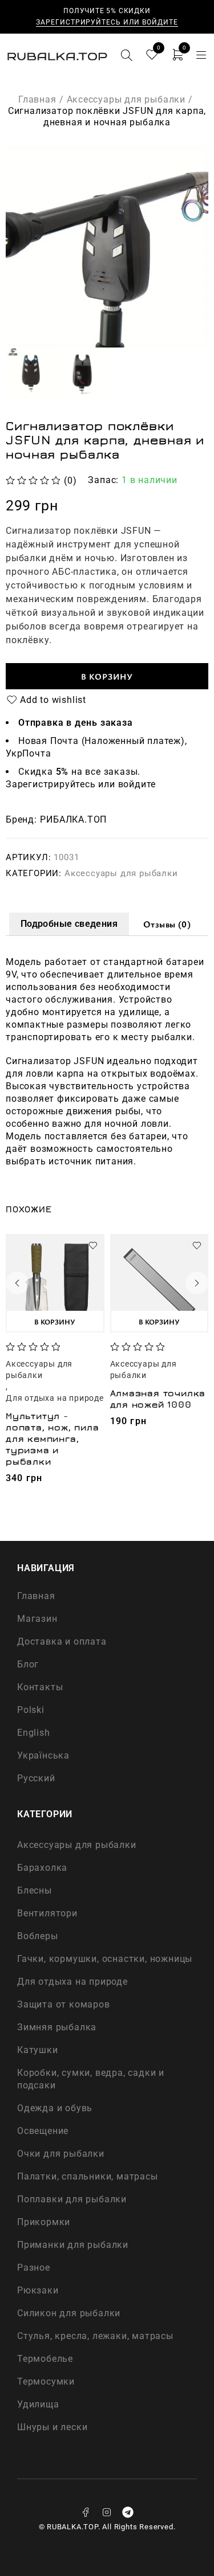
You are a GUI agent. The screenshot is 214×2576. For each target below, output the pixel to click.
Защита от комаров (64, 2004)
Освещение (43, 2131)
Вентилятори (47, 1913)
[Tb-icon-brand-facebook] (86, 2512)
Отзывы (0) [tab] (167, 924)
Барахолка (42, 1868)
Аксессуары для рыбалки (126, 99)
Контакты (40, 1687)
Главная (37, 99)
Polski (31, 1710)
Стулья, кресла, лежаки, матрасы (95, 2336)
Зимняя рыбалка (57, 2027)
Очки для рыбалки (61, 2154)
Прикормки (44, 2222)
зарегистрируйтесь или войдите (107, 22)
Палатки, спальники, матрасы (88, 2176)
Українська (43, 1755)
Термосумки (46, 2381)
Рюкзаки (38, 2290)
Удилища (38, 2404)
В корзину (107, 676)
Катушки (38, 2050)
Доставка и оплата (62, 1641)
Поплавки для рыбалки (72, 2199)
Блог (28, 1664)
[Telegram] (128, 2512)
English (34, 1733)
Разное (34, 2268)
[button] (55, 1321)
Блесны (35, 1890)
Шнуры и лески (52, 2427)
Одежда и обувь (55, 2108)
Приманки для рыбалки (73, 2245)
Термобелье (45, 2359)
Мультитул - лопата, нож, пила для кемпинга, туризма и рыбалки (53, 1438)
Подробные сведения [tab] (69, 924)
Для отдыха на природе (55, 1398)
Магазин (37, 1619)
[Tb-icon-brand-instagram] (107, 2512)
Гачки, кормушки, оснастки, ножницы (105, 1959)
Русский (36, 1778)
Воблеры (38, 1936)
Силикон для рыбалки (69, 2313)
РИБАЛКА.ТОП (73, 820)
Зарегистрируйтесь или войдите (81, 784)
